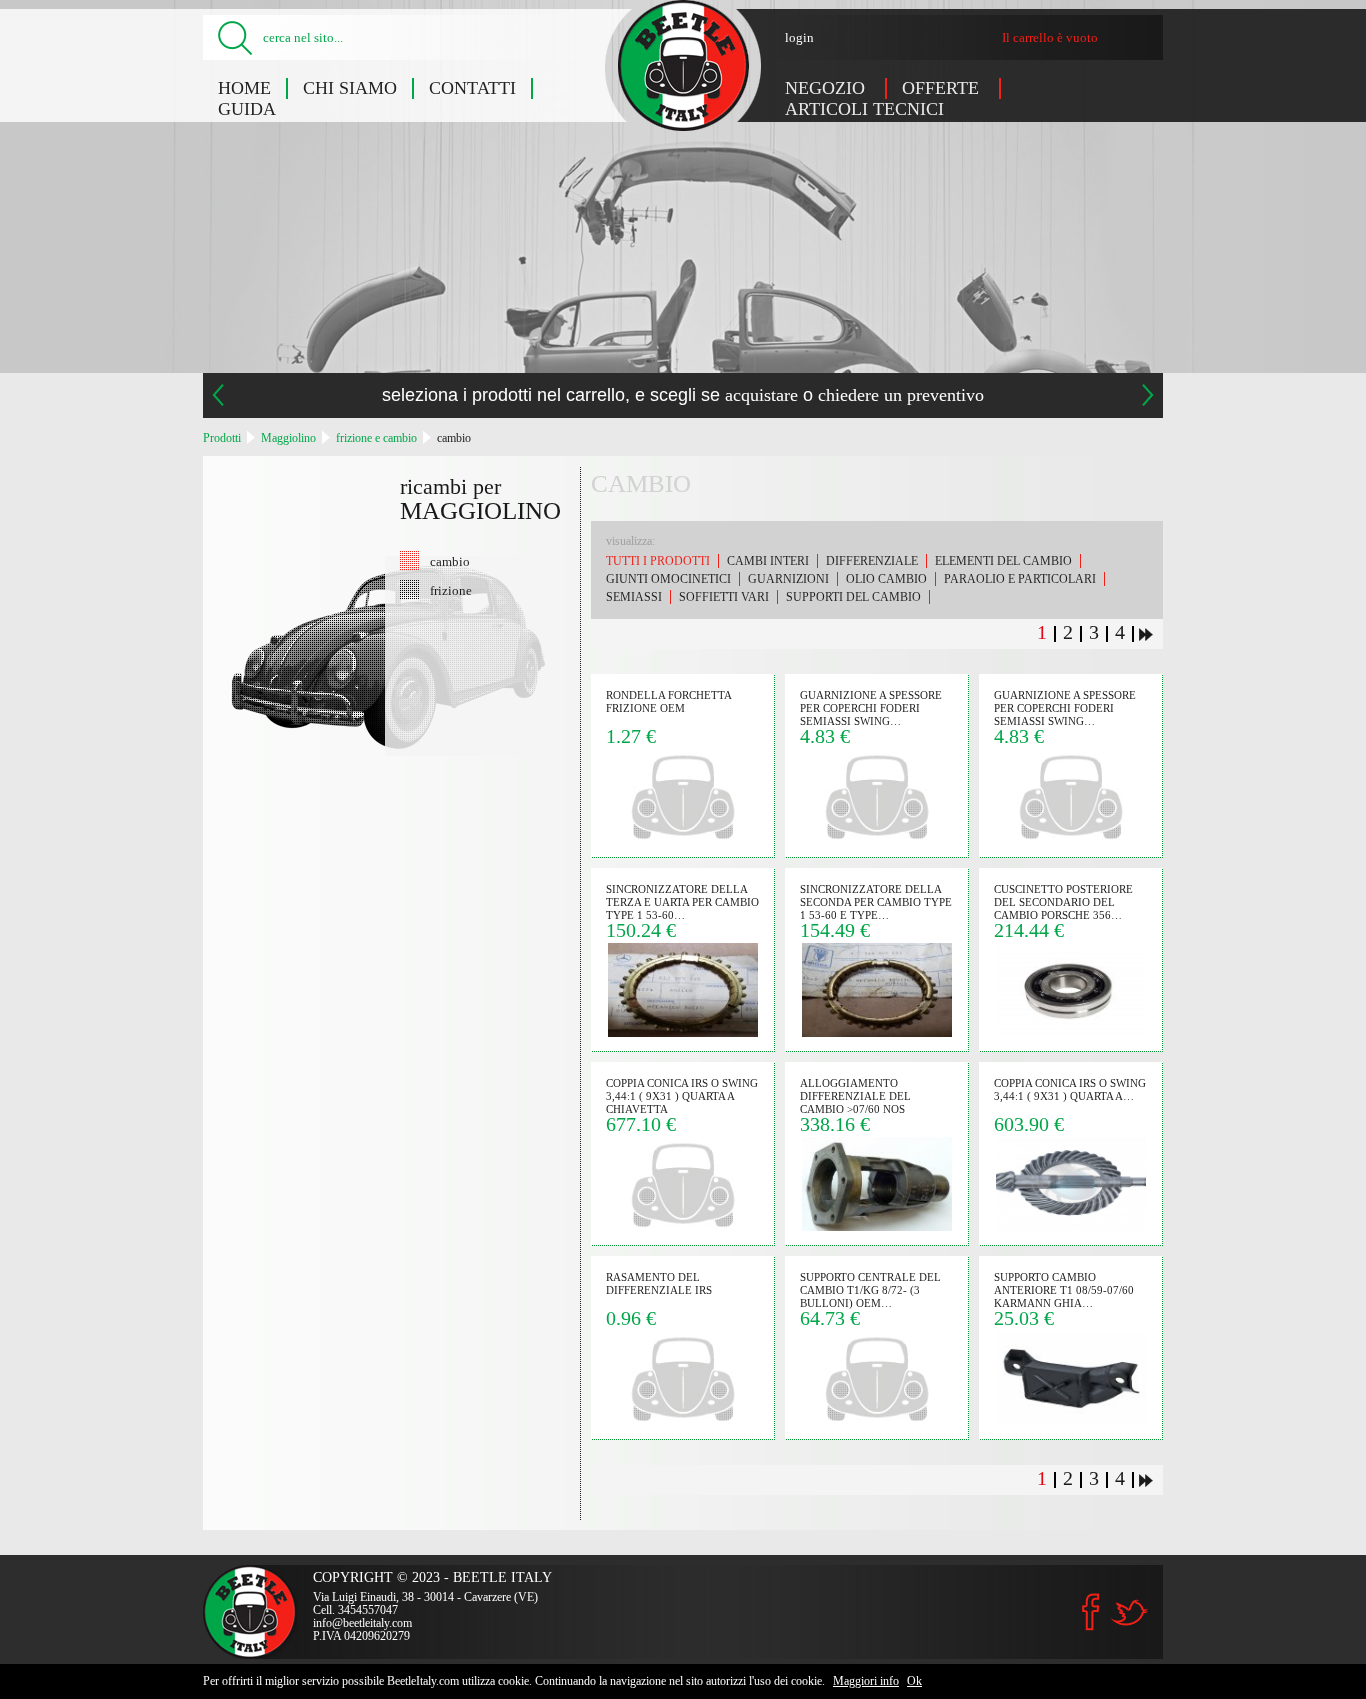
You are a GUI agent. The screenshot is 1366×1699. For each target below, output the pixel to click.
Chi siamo (350, 88)
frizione (451, 590)
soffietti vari (724, 597)
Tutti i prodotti (658, 561)
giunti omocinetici (668, 579)
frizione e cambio (376, 438)
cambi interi (768, 561)
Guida (247, 109)
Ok (914, 1681)
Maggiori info (866, 1681)
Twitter (1129, 1612)
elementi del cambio (1003, 561)
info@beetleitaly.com (362, 1623)
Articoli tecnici (864, 109)
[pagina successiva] (1146, 634)
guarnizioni (788, 579)
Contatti (472, 88)
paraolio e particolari (1020, 579)
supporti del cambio (853, 597)
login (799, 37)
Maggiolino (288, 438)
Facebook (1091, 1612)
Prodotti (222, 438)
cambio (454, 438)
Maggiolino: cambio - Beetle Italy (683, 65)
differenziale (872, 561)
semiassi (634, 597)
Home (244, 88)
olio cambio (886, 579)
